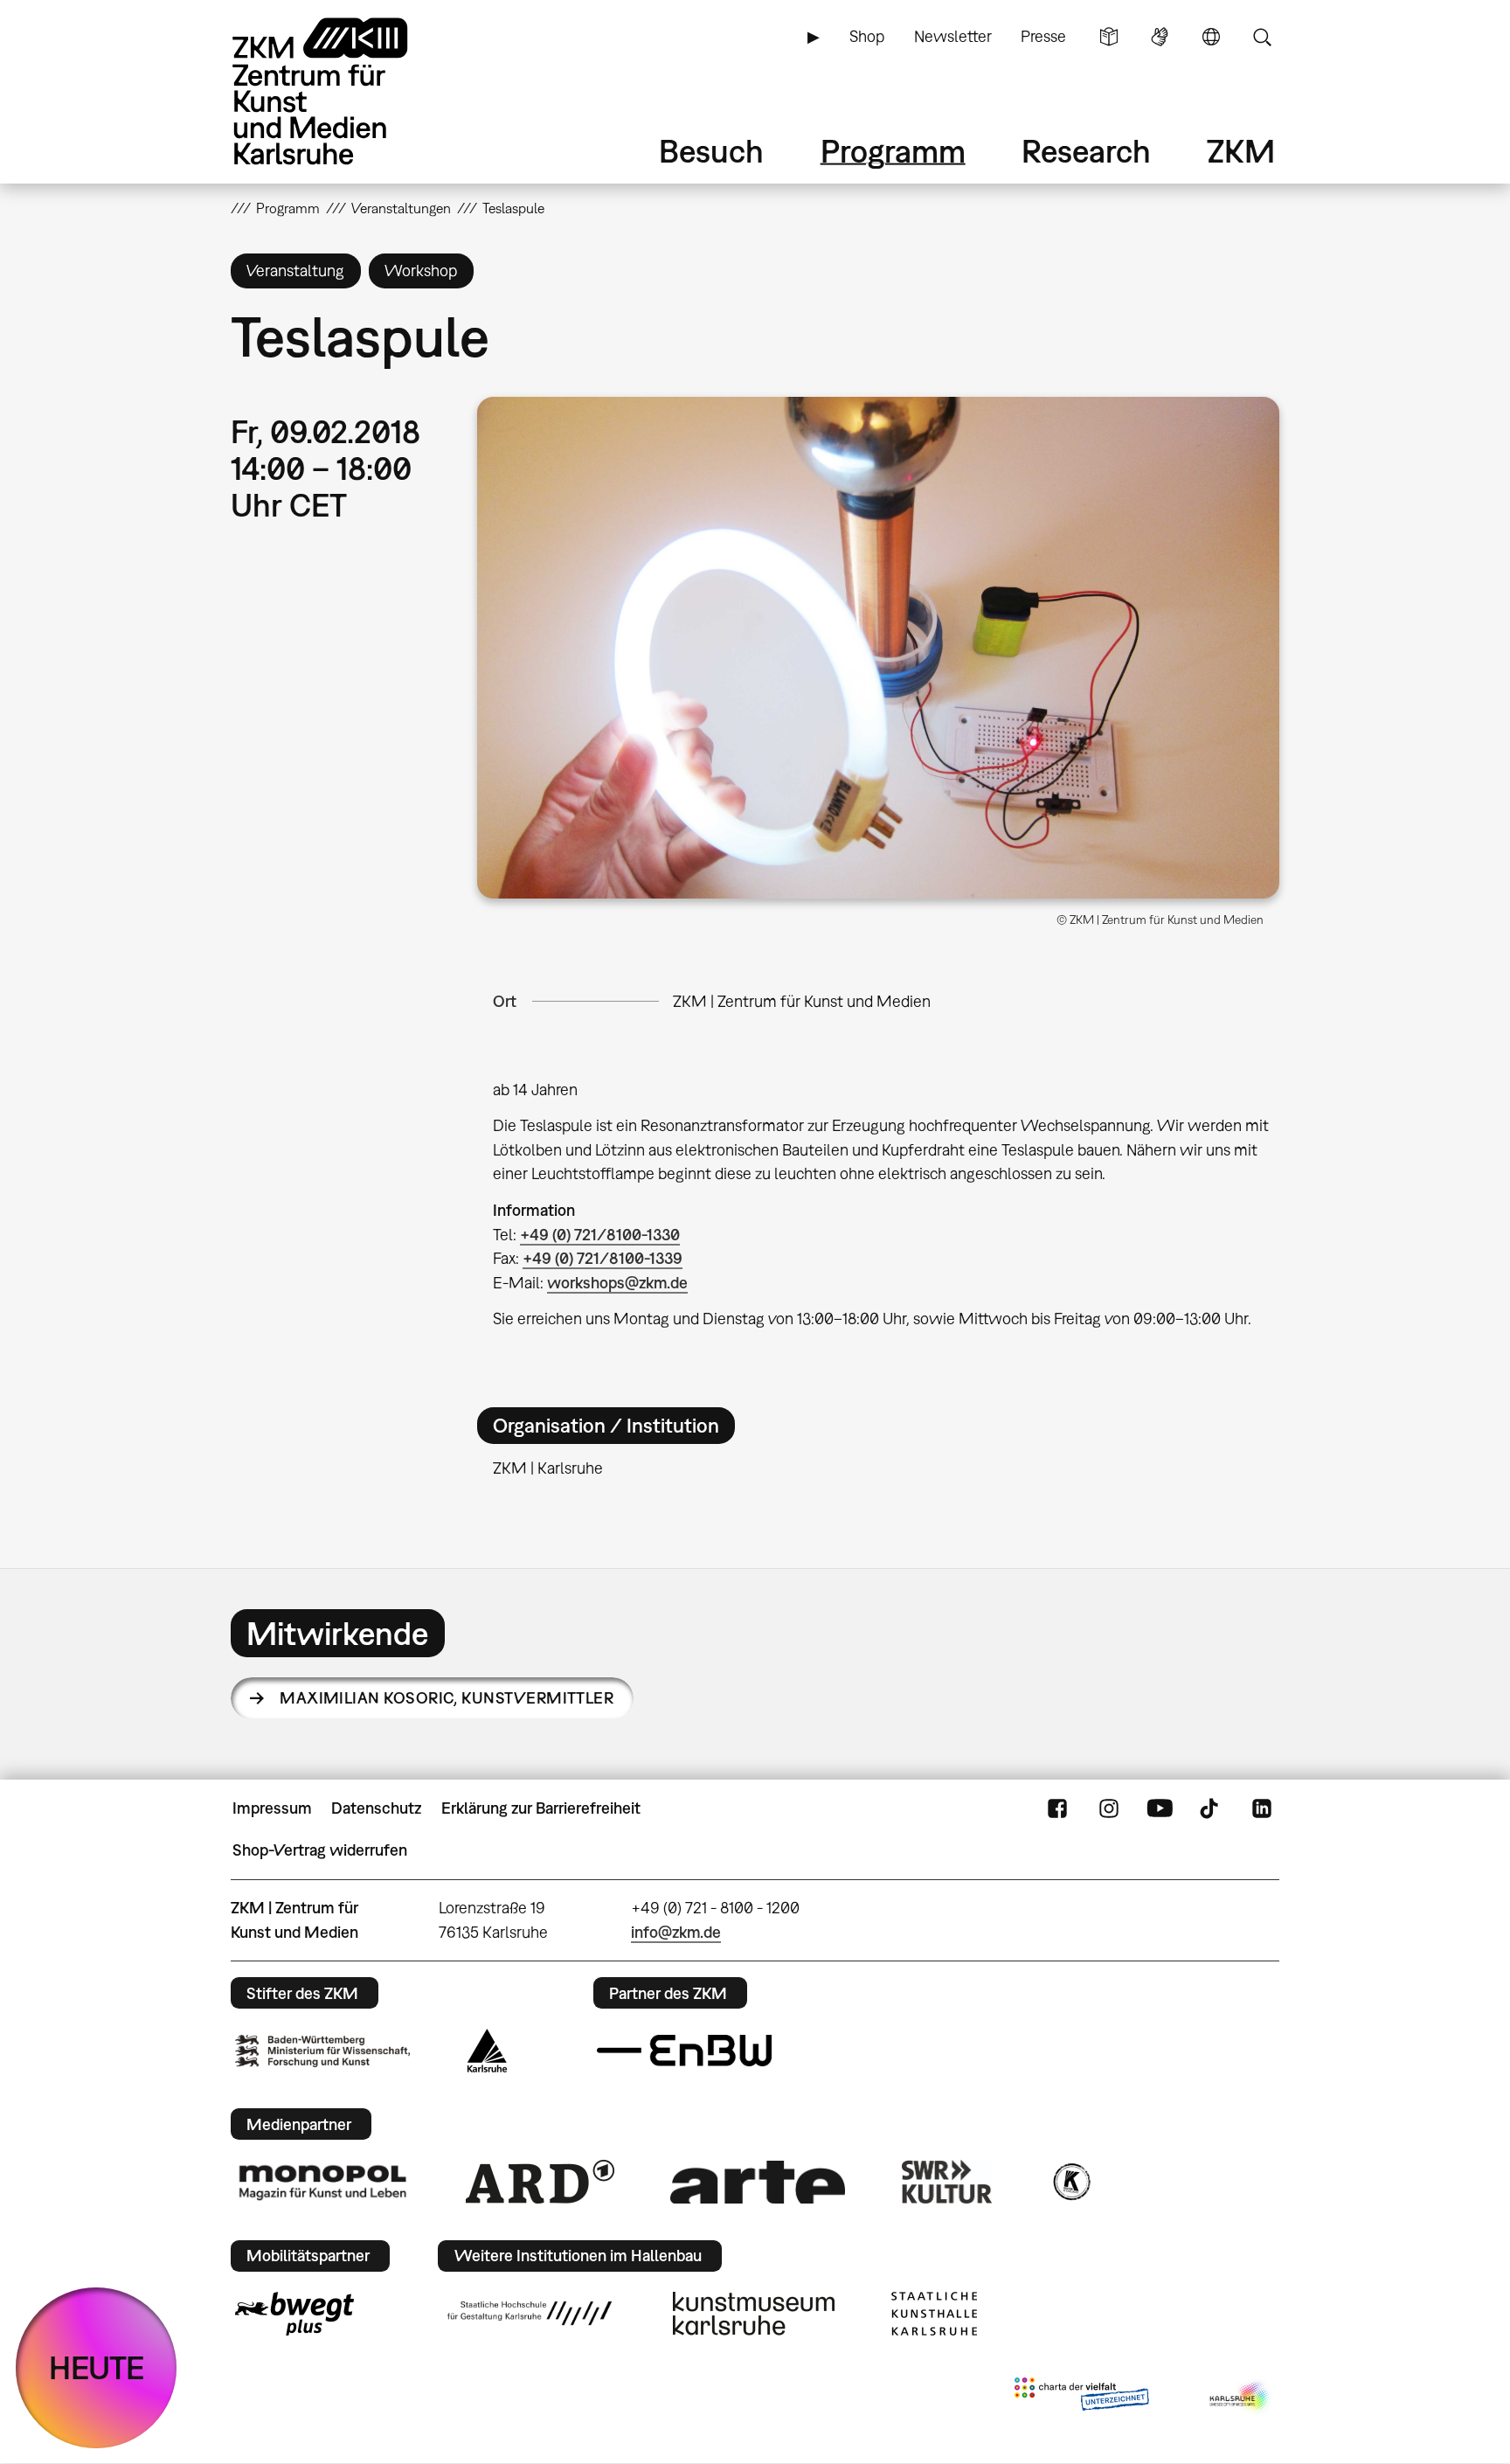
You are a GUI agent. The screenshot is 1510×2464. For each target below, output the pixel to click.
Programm (893, 151)
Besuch (711, 151)
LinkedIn (1262, 1808)
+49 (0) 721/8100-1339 (603, 1258)
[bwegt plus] (294, 2314)
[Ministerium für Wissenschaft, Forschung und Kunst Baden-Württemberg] (322, 2051)
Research (1086, 151)
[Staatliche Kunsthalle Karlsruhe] (934, 2314)
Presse (1043, 36)
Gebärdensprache (1160, 37)
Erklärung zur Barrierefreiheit (541, 1808)
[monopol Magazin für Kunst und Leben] (322, 2182)
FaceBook (1057, 1808)
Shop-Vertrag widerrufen (320, 1850)
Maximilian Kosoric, (447, 1698)
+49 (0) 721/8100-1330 (600, 1235)
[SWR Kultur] (947, 2182)
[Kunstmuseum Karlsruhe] (754, 2314)
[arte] (758, 2182)
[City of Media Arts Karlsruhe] (1241, 2398)
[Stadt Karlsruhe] (487, 2051)
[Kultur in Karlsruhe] (1070, 2182)
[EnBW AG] (684, 2051)
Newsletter (953, 36)
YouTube (1160, 1808)
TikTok (1211, 1808)
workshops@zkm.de (617, 1283)
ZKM (1241, 151)
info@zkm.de (676, 1932)
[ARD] (540, 2182)
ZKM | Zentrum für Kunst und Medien (802, 1001)
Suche (1262, 37)
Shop (867, 36)
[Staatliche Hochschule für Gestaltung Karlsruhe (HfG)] (530, 2313)
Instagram (1109, 1808)
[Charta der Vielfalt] (1081, 2398)
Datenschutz (376, 1808)
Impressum (272, 1808)
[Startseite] (344, 91)
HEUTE (97, 2367)
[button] (878, 648)
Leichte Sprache (1109, 37)
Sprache (1211, 37)
